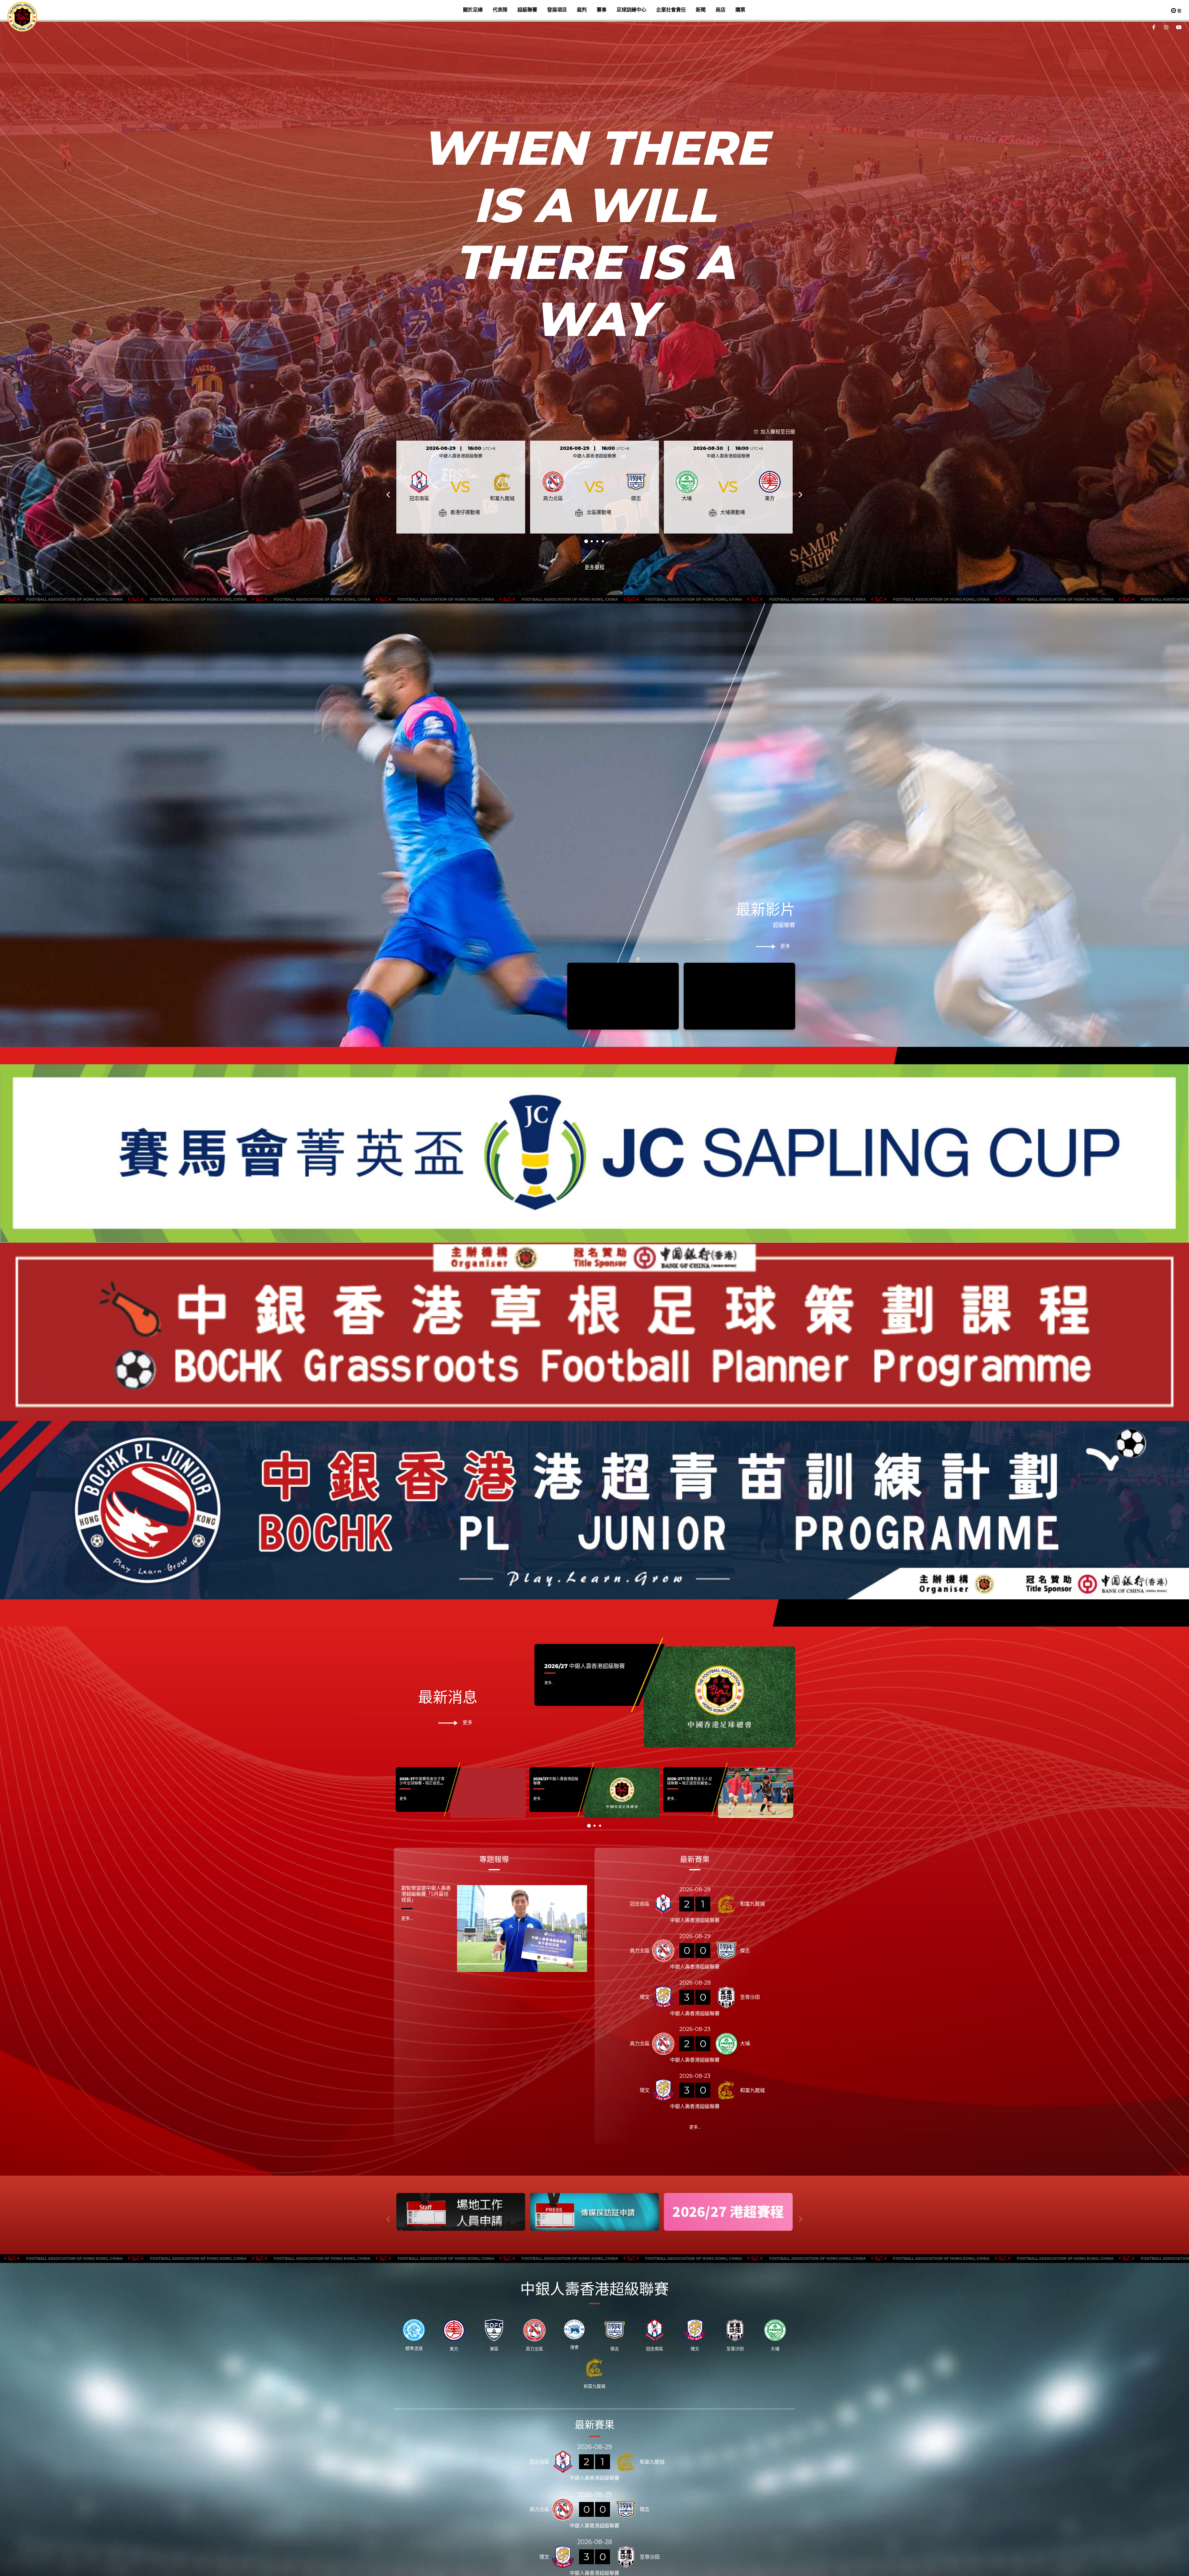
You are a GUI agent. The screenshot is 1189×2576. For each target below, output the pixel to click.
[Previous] (389, 495)
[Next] (800, 495)
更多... (549, 1683)
